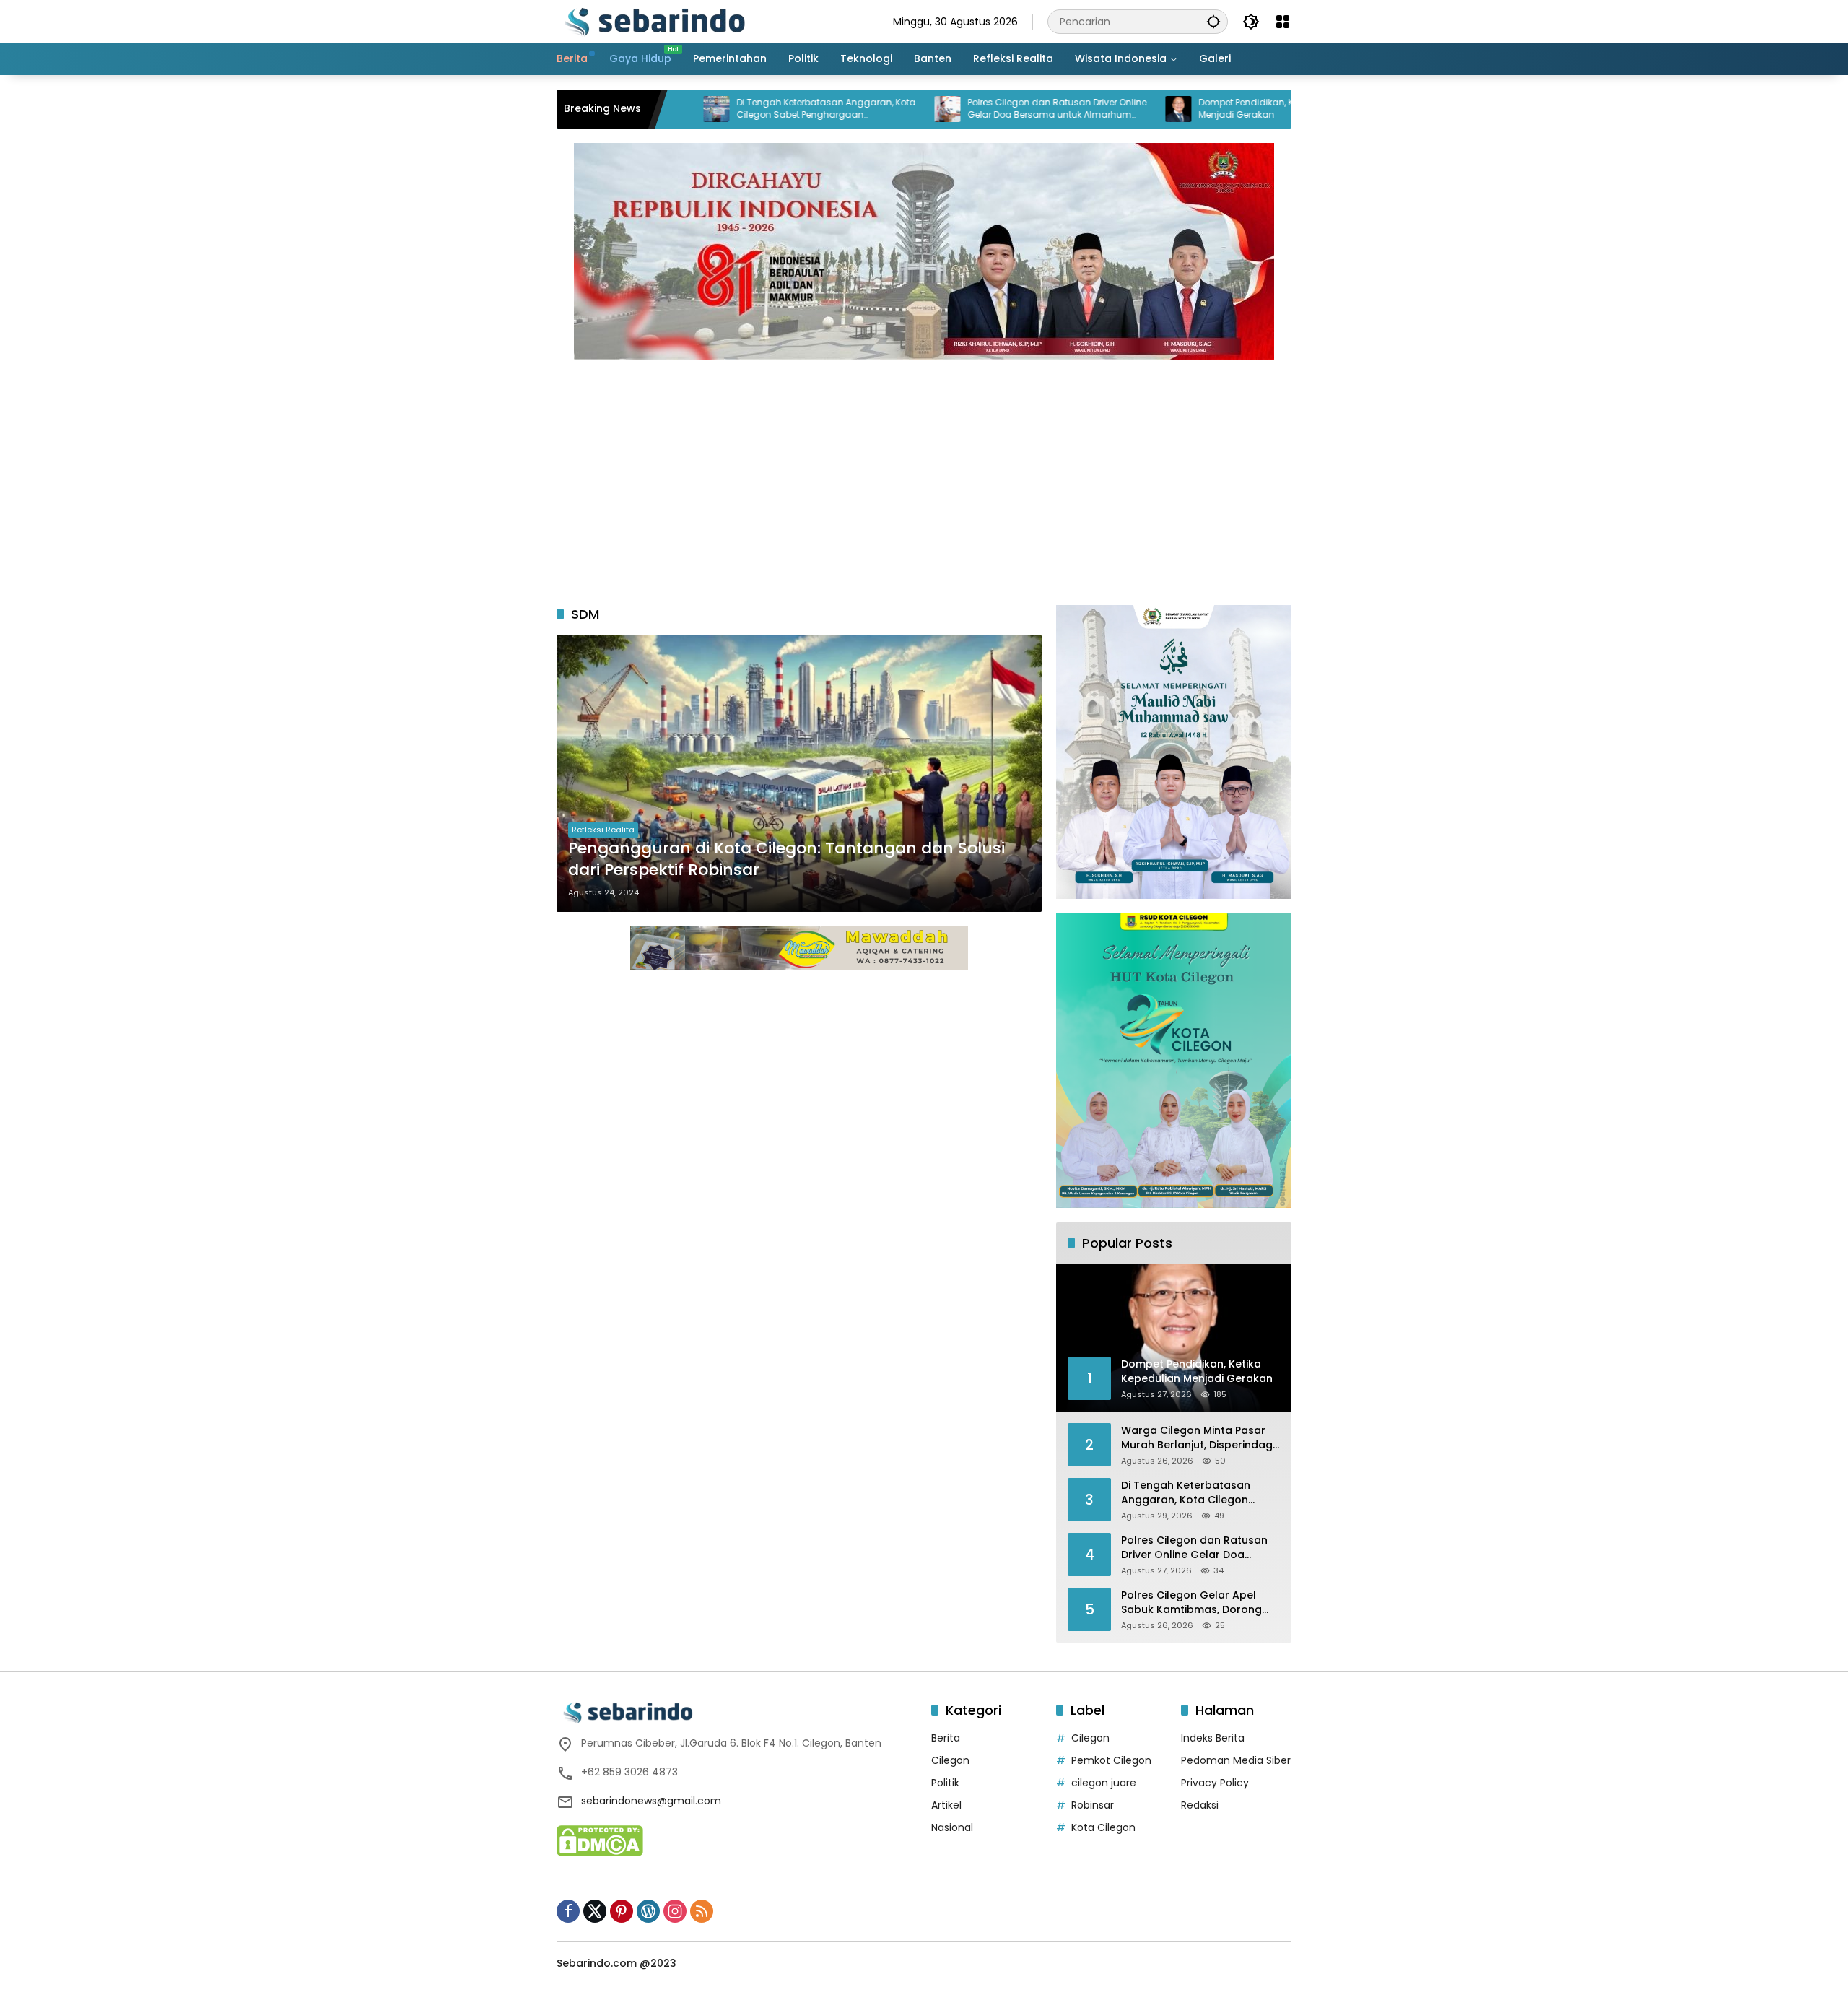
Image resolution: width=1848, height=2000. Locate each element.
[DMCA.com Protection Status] (600, 1840)
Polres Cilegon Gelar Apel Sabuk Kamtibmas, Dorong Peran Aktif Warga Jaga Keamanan (1191, 1603)
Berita (946, 1738)
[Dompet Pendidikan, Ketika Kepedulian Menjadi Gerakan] (1091, 109)
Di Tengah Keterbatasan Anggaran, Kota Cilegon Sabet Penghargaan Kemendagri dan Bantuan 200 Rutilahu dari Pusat (738, 109)
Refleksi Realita (603, 830)
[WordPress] (648, 1911)
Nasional (952, 1827)
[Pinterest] (622, 1911)
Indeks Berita (1213, 1738)
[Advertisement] (924, 475)
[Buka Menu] (1283, 22)
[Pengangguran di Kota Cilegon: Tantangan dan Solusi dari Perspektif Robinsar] (799, 773)
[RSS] (702, 1911)
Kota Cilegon (1103, 1827)
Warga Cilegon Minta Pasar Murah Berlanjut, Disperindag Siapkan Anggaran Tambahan (1197, 1438)
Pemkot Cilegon (1111, 1760)
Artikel (946, 1805)
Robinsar (1093, 1805)
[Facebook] (568, 1911)
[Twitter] (595, 1911)
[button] (1213, 21)
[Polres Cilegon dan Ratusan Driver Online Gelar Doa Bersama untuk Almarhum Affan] (860, 109)
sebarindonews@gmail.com (651, 1801)
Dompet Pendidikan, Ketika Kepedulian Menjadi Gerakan (1195, 109)
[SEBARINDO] (654, 21)
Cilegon (950, 1760)
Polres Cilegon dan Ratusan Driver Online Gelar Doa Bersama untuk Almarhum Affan (969, 109)
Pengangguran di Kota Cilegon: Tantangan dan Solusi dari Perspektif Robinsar (786, 860)
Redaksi (1200, 1805)
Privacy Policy (1215, 1783)
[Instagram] (675, 1911)
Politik (945, 1783)
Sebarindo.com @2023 (616, 1963)
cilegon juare (1104, 1783)
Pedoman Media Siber (1236, 1760)
